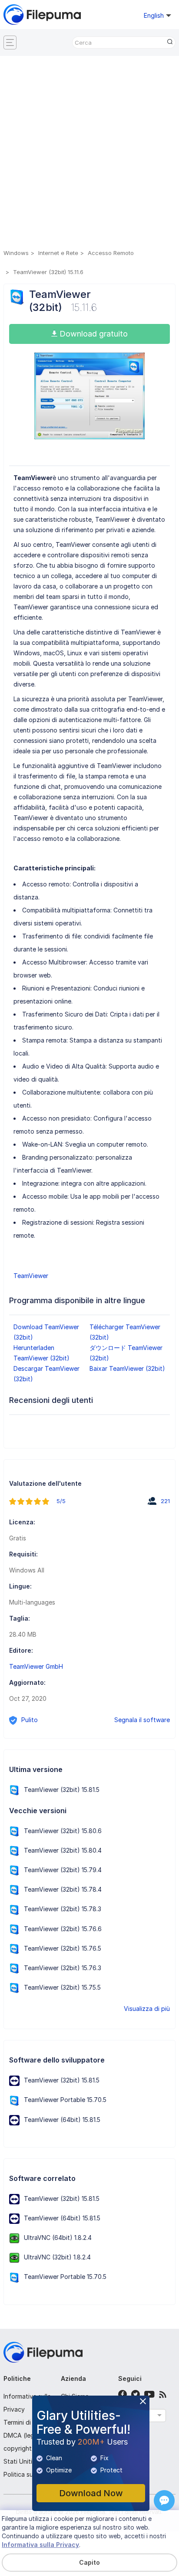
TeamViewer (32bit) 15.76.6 (63, 1929)
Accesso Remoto (111, 253)
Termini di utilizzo (28, 2422)
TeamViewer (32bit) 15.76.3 (63, 1968)
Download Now (91, 2493)
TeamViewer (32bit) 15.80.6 (63, 1831)
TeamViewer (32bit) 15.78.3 (63, 1909)
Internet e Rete (58, 253)
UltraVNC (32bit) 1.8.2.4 (57, 2257)
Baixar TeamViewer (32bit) (127, 1368)
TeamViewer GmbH (36, 1666)
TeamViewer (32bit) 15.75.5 (62, 1987)
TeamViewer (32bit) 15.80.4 (63, 1850)
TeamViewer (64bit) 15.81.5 (62, 2120)
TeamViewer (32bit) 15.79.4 (63, 1870)
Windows (16, 253)
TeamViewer (31, 1276)
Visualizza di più (147, 2009)
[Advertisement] (89, 154)
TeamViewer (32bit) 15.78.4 (63, 1889)
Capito (89, 2562)
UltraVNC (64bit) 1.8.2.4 (58, 2238)
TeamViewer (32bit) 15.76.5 (63, 1948)
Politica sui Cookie (30, 2474)
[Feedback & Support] (164, 2501)
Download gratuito (93, 334)
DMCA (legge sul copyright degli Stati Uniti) (27, 2448)
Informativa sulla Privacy (40, 2545)
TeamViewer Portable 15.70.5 (65, 2100)
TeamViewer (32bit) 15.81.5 (62, 1790)
